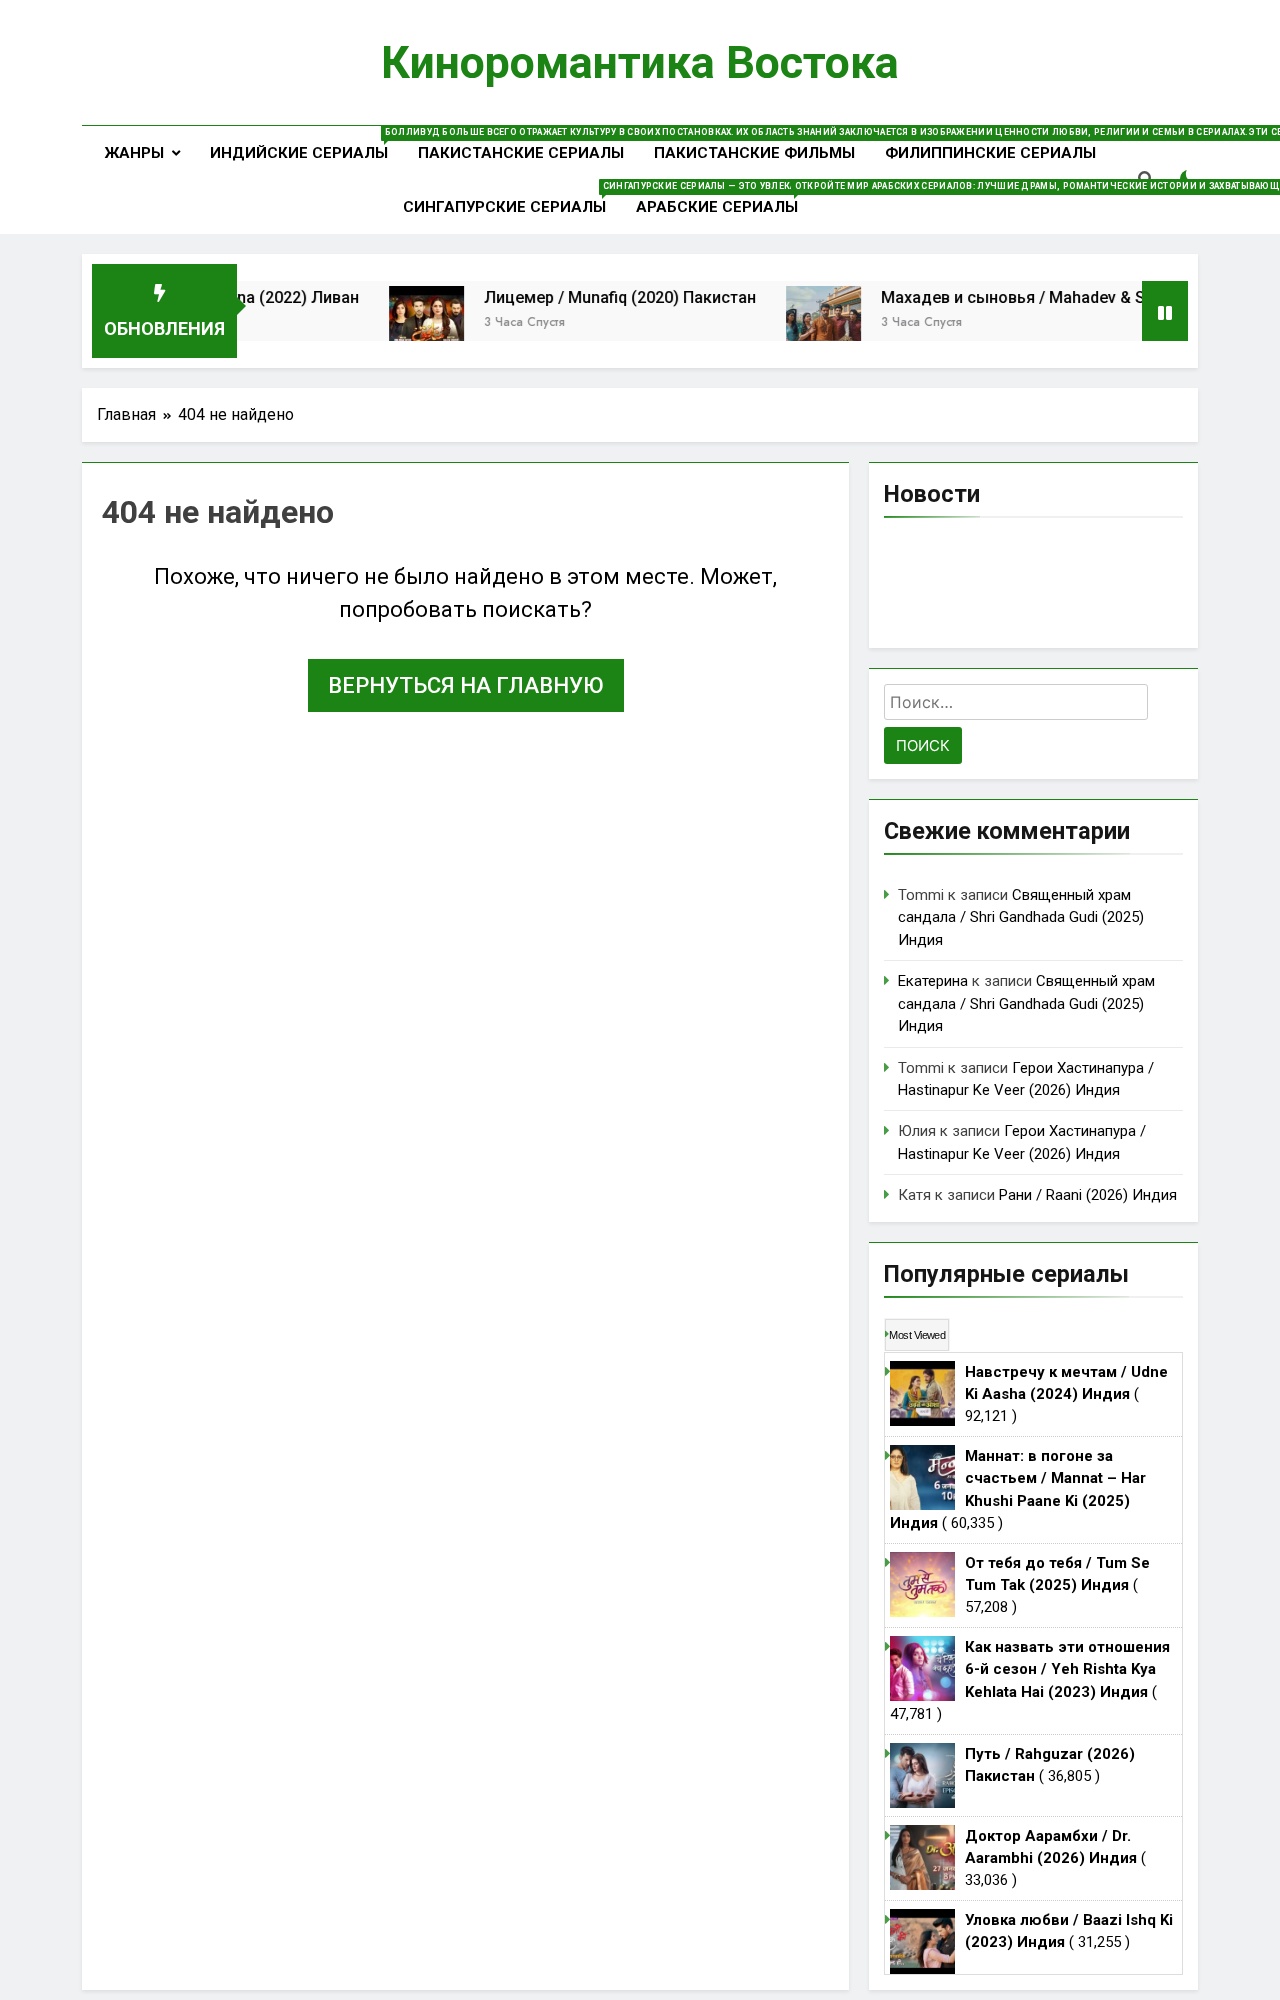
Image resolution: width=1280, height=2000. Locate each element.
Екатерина (933, 981)
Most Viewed (917, 1335)
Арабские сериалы (724, 198)
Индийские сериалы (306, 144)
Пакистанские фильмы (754, 153)
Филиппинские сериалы (990, 153)
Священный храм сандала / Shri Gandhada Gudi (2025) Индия (1021, 917)
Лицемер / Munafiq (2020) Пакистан (588, 297)
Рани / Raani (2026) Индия (1088, 1195)
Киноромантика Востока (640, 62)
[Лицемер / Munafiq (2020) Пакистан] (394, 323)
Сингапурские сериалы (512, 198)
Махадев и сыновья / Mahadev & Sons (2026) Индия (1047, 297)
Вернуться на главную (466, 685)
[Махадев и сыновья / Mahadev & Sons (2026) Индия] (791, 323)
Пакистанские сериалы (521, 153)
